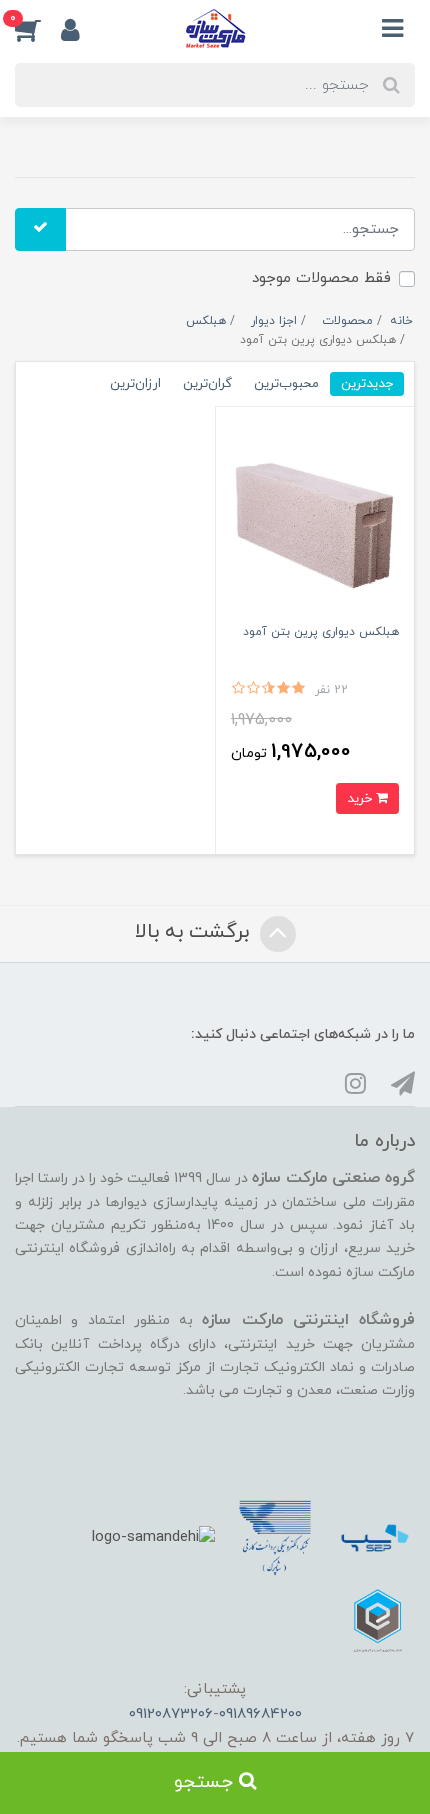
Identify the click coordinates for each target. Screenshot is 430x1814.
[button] (38, 29)
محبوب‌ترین (286, 383)
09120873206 (171, 1714)
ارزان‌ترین (135, 383)
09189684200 (260, 1714)
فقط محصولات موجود (321, 278)
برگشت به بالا (195, 933)
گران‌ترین (207, 383)
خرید (361, 798)
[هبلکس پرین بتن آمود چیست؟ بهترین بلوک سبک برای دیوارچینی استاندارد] (315, 519)
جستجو (206, 1782)
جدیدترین (367, 383)
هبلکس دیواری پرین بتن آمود (321, 632)
